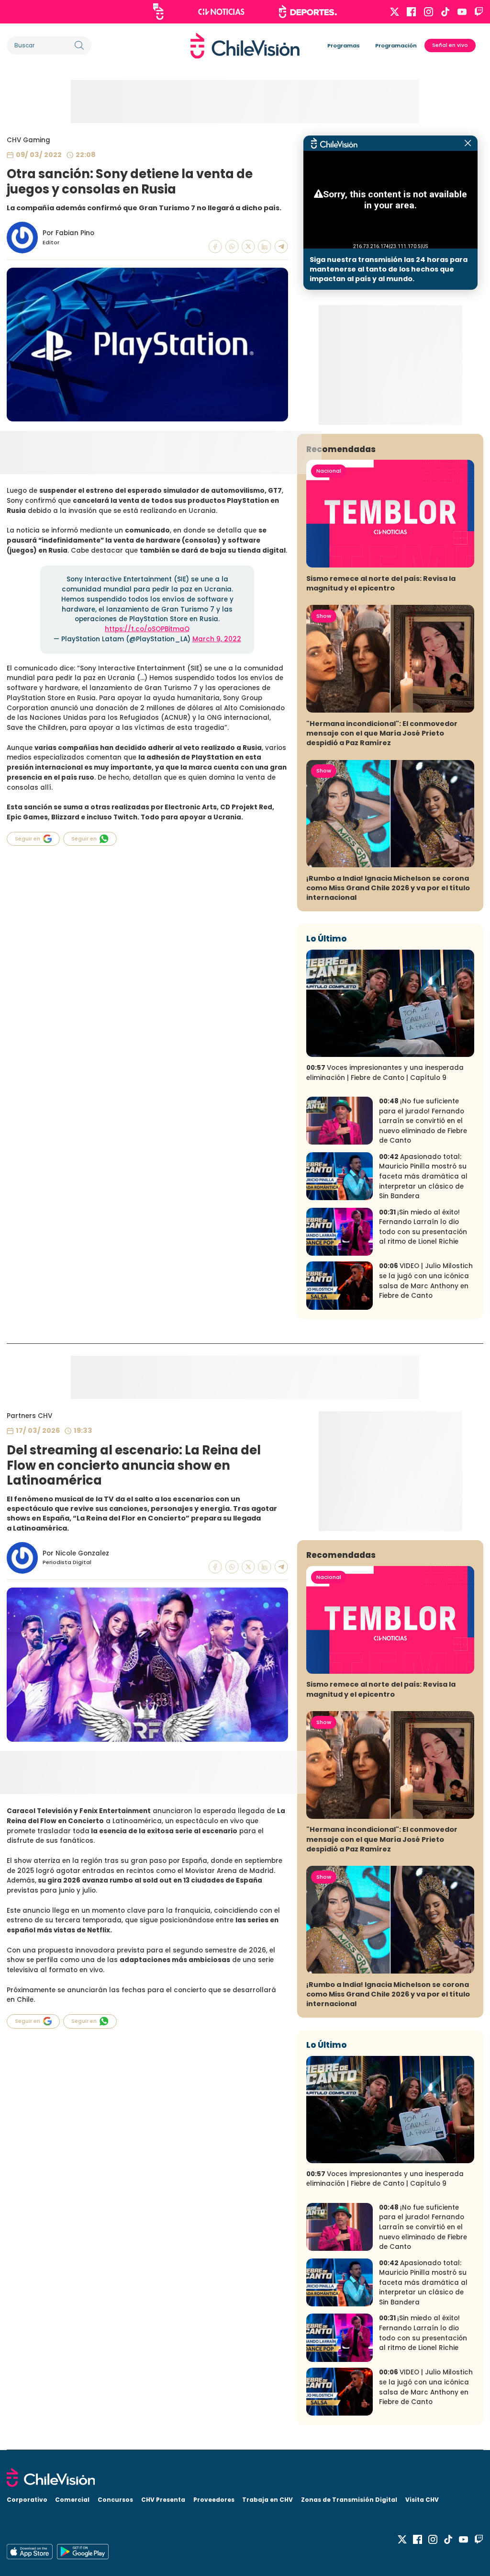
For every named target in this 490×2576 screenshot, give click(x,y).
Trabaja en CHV (267, 2500)
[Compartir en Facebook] (215, 247)
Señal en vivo (450, 45)
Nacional (329, 471)
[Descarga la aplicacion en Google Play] (30, 2552)
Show (324, 616)
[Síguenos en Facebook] (411, 12)
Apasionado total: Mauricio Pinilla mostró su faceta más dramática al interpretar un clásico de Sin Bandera (423, 1176)
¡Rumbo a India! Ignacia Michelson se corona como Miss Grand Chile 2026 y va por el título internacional (388, 888)
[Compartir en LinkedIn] (265, 247)
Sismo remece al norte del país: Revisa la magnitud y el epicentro (381, 583)
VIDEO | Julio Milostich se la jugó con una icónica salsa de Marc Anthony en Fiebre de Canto (426, 1281)
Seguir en (28, 839)
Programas (344, 45)
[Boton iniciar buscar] (79, 45)
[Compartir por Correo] (281, 247)
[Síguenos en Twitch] (479, 12)
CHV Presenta (163, 2500)
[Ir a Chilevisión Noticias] (221, 12)
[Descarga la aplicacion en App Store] (83, 2552)
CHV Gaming (28, 140)
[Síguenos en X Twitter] (395, 12)
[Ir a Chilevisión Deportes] (308, 11)
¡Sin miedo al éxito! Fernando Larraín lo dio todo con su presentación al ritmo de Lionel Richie (423, 1227)
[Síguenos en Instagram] (429, 12)
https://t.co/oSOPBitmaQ (147, 629)
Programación (396, 45)
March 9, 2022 (217, 639)
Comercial (72, 2500)
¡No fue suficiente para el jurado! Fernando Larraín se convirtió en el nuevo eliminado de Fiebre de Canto (423, 1121)
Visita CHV (422, 2500)
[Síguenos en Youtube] (462, 12)
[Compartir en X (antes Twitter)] (248, 247)
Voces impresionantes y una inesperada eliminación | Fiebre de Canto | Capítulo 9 (385, 1073)
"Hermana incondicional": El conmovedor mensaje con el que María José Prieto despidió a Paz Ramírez (382, 733)
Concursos (115, 2500)
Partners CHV (29, 1416)
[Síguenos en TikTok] (445, 12)
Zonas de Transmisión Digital (349, 2500)
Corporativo (27, 2500)
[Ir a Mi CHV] (158, 11)
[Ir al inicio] (245, 45)
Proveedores (214, 2500)
